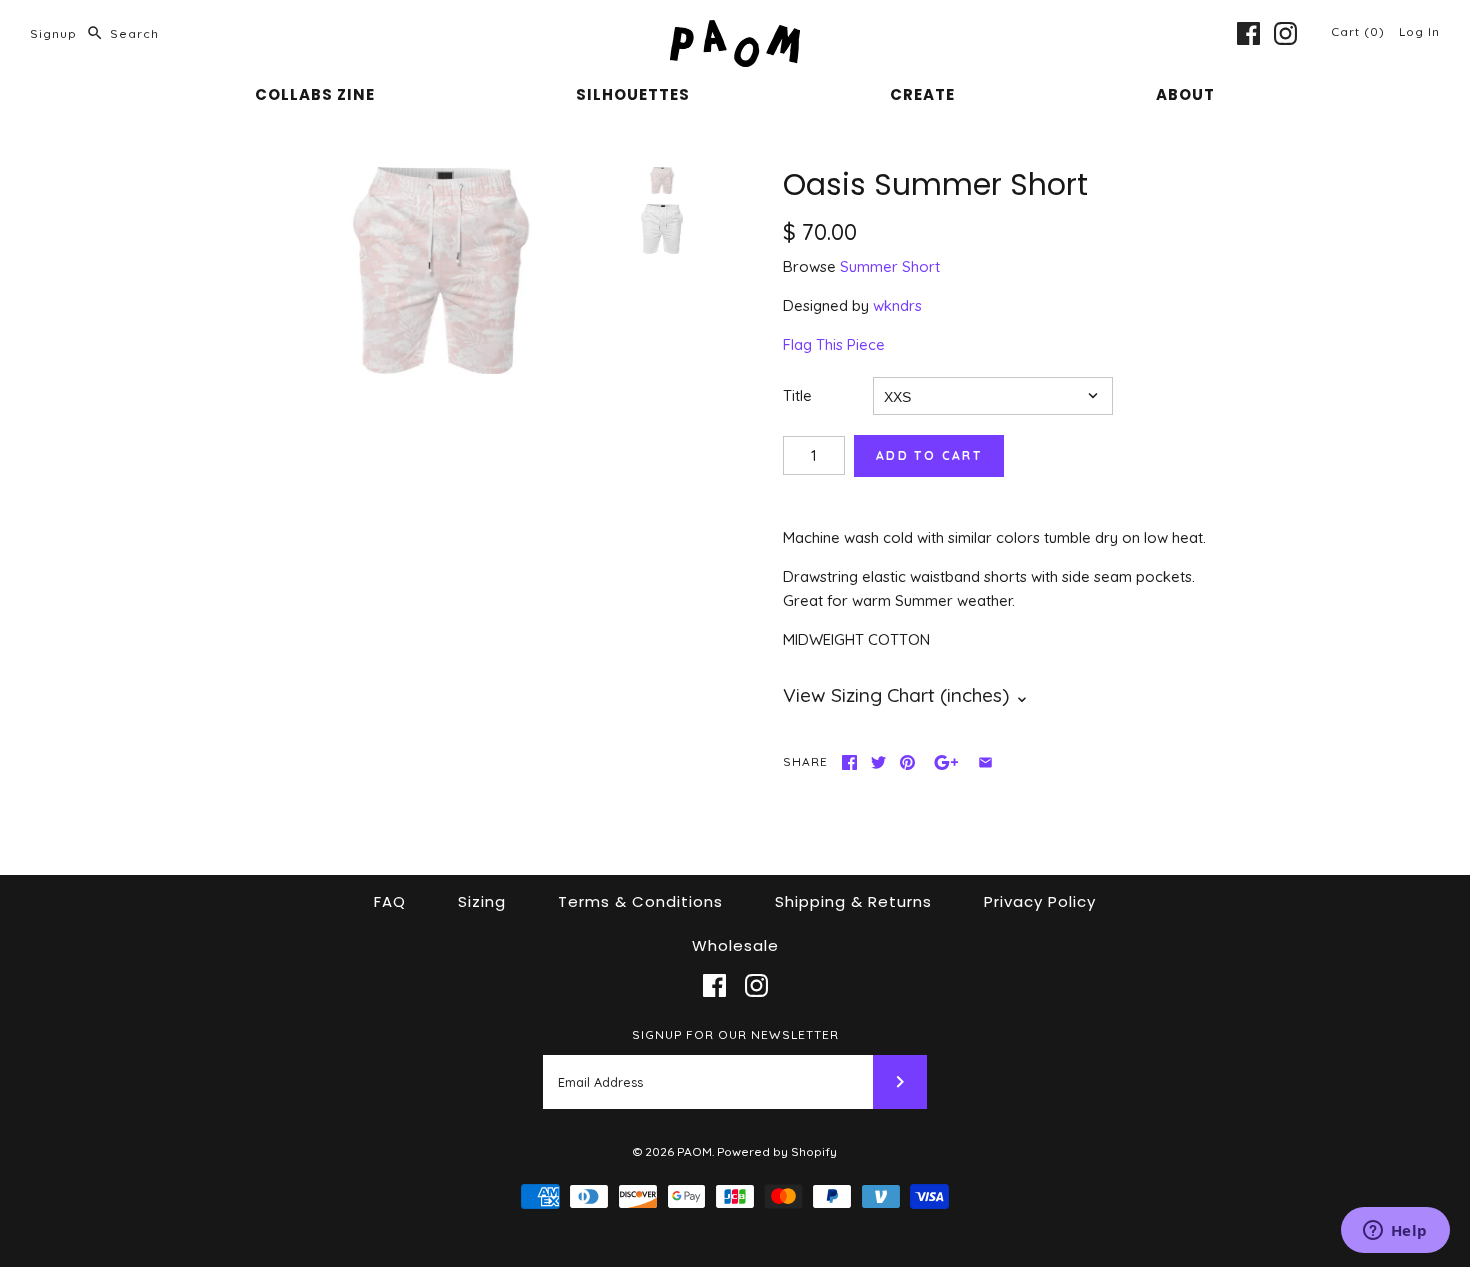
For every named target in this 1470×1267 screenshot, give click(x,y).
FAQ (390, 901)
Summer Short (890, 266)
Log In (1419, 31)
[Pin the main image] (907, 762)
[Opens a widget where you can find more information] (1395, 1232)
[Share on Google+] (946, 762)
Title (797, 395)
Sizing (482, 901)
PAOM (694, 1151)
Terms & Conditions (640, 901)
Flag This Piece (834, 344)
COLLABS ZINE (315, 94)
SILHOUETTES (633, 94)
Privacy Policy (1040, 901)
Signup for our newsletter (735, 1034)
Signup (53, 33)
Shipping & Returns (853, 901)
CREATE (922, 94)
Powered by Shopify (777, 1151)
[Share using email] (985, 762)
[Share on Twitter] (878, 762)
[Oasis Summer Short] (441, 270)
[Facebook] (1248, 33)
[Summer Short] (662, 229)
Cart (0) (1360, 31)
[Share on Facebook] (849, 762)
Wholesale (735, 945)
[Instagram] (1285, 33)
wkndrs (897, 305)
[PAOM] (735, 31)
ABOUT (1185, 94)
